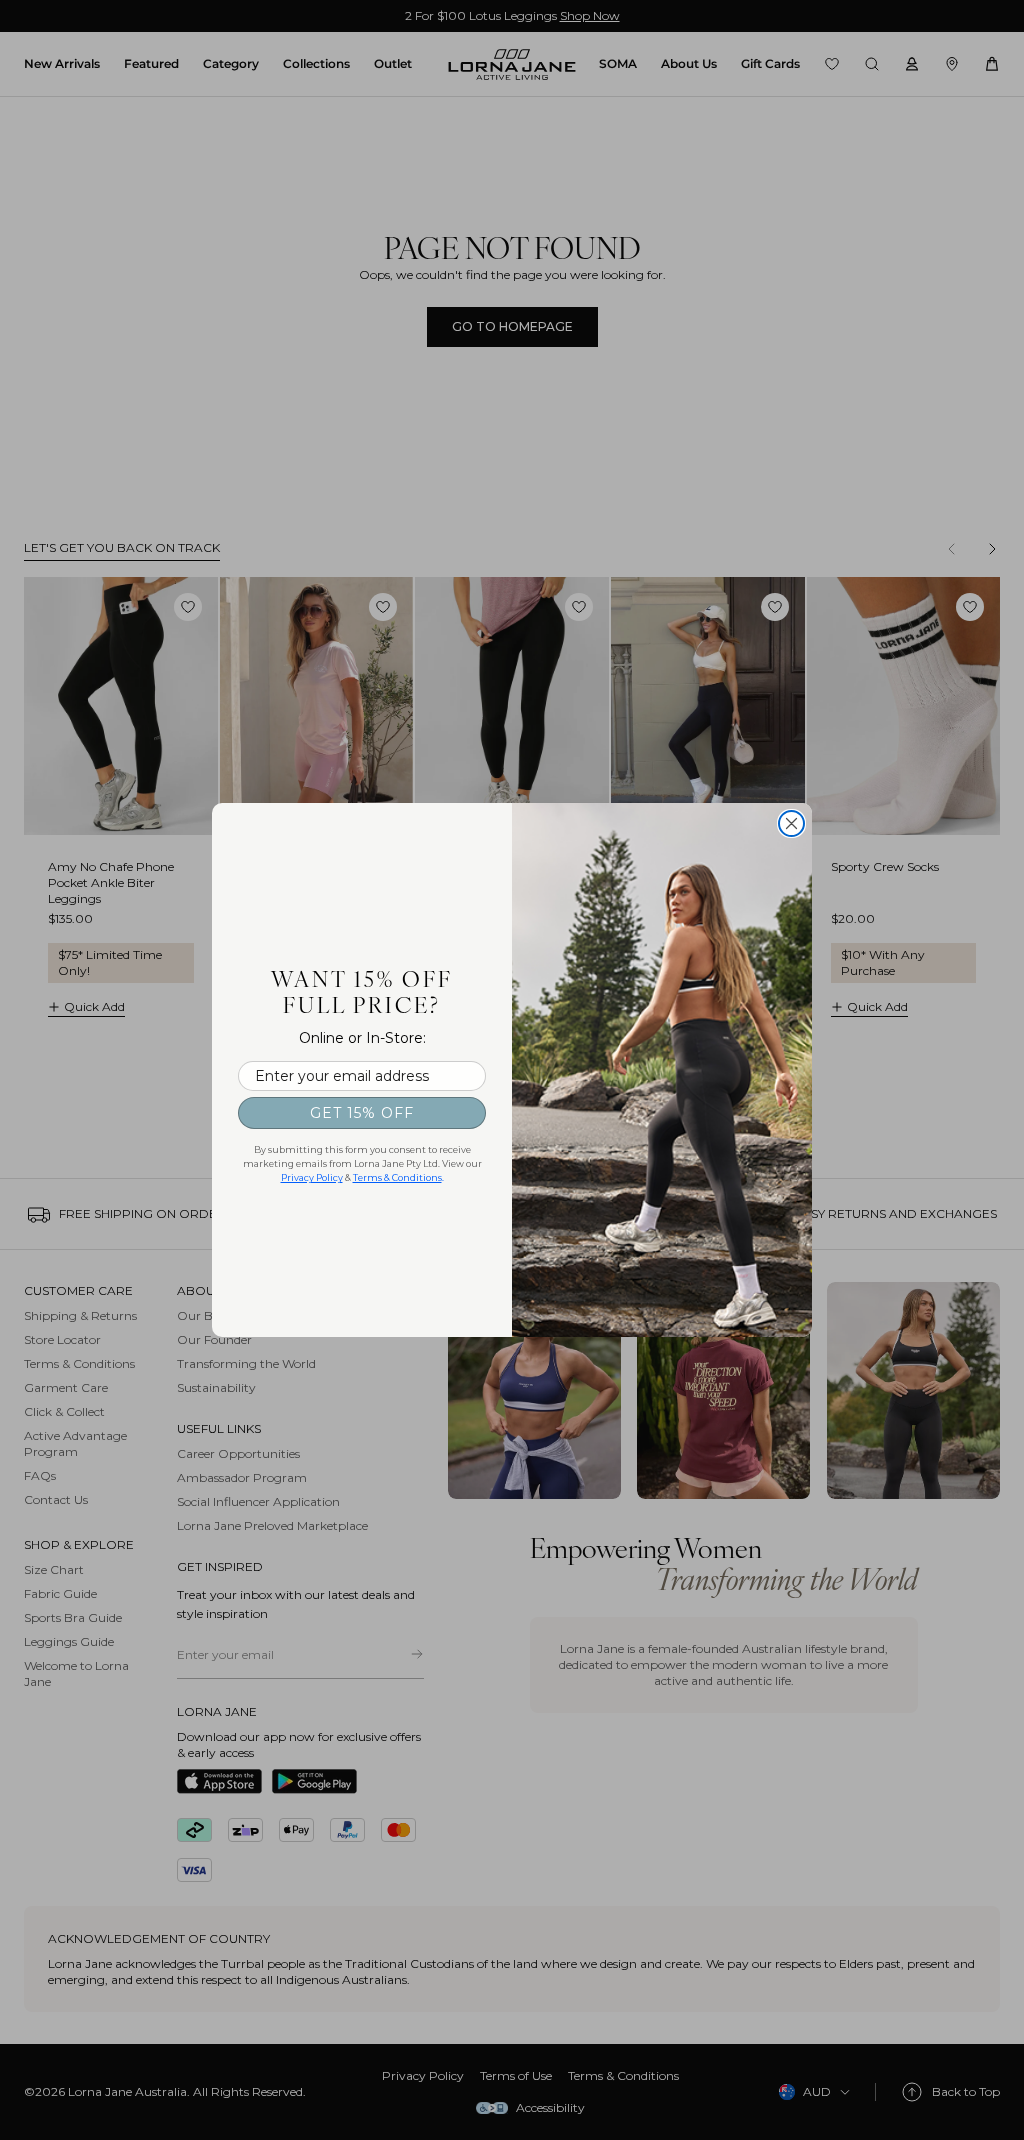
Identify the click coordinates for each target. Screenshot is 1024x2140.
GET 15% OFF (362, 1113)
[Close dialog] (791, 823)
